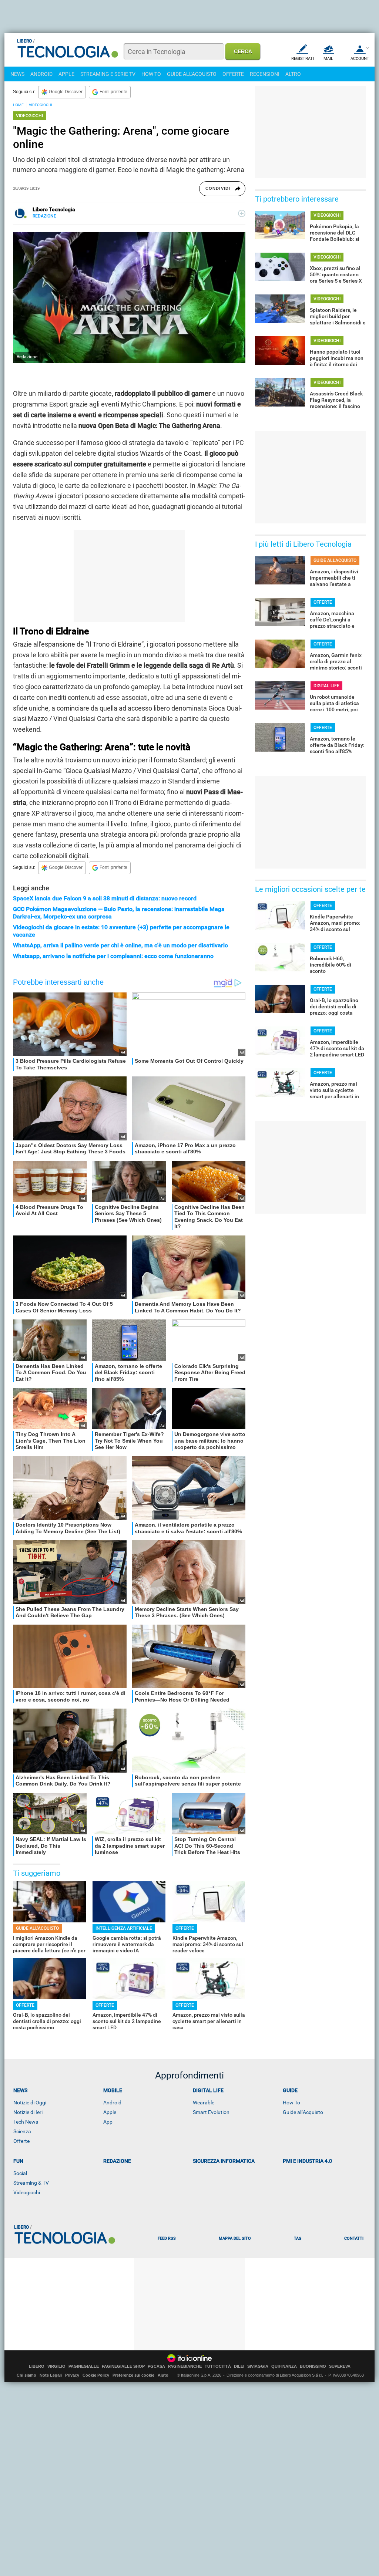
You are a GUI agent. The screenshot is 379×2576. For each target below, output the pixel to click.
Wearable (204, 2103)
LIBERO (37, 2366)
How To (291, 2103)
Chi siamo (26, 2375)
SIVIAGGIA (258, 2366)
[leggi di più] (242, 213)
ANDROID (41, 74)
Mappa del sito (235, 2238)
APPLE (66, 74)
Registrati (303, 59)
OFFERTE (233, 74)
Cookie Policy (96, 2375)
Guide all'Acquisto (303, 2112)
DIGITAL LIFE (326, 686)
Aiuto (163, 2375)
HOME (18, 105)
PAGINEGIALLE (84, 2366)
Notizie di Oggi (30, 2103)
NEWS (17, 74)
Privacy (72, 2375)
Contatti (354, 2238)
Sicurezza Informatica (224, 2161)
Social (20, 2173)
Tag (298, 2238)
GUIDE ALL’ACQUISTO (37, 1928)
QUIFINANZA (284, 2366)
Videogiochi (27, 2192)
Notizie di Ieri (28, 2112)
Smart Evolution (211, 2112)
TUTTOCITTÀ (218, 2366)
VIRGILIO (56, 2366)
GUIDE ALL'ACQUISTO (192, 74)
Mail (328, 59)
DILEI (239, 2366)
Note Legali (51, 2375)
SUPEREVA (340, 2366)
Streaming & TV (31, 2183)
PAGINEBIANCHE (185, 2366)
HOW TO (151, 74)
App (108, 2122)
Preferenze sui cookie (133, 2375)
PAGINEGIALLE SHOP (123, 2366)
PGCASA (156, 2366)
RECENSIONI (265, 74)
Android (112, 2103)
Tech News (26, 2122)
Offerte (21, 2141)
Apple (110, 2112)
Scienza (22, 2131)
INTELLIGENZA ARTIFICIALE (124, 1928)
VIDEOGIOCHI (41, 105)
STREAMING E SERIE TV (108, 74)
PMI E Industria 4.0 (307, 2161)
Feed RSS (167, 2238)
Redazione (117, 2161)
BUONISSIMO (313, 2366)
